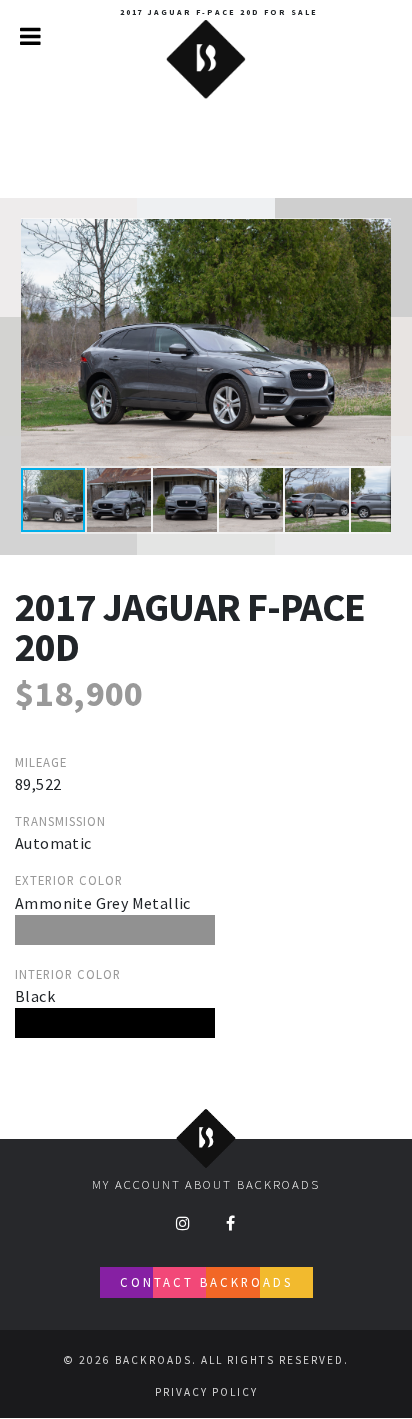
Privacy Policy (206, 1392)
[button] (373, 236)
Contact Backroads (206, 1282)
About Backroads (252, 1184)
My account (136, 1184)
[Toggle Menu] (30, 36)
